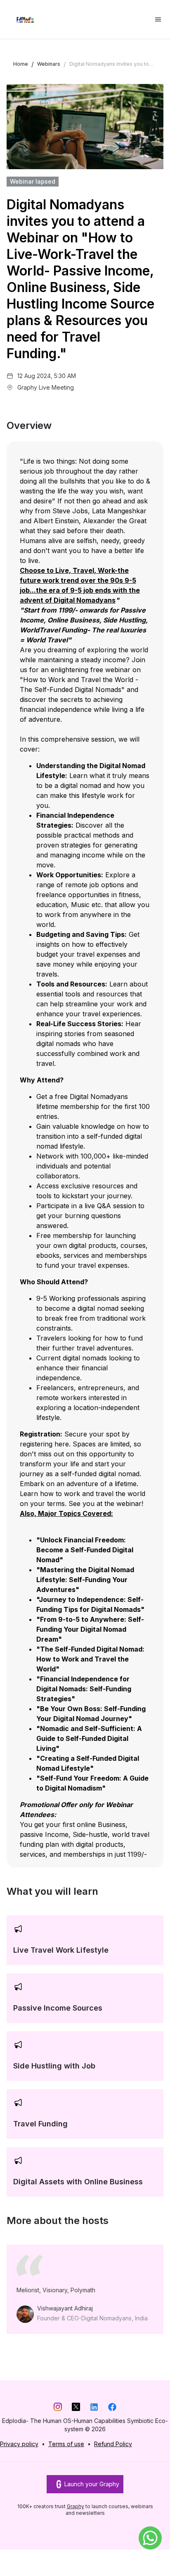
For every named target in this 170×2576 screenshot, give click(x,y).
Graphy (76, 2506)
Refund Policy (113, 2444)
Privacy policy (19, 2444)
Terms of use (66, 2444)
